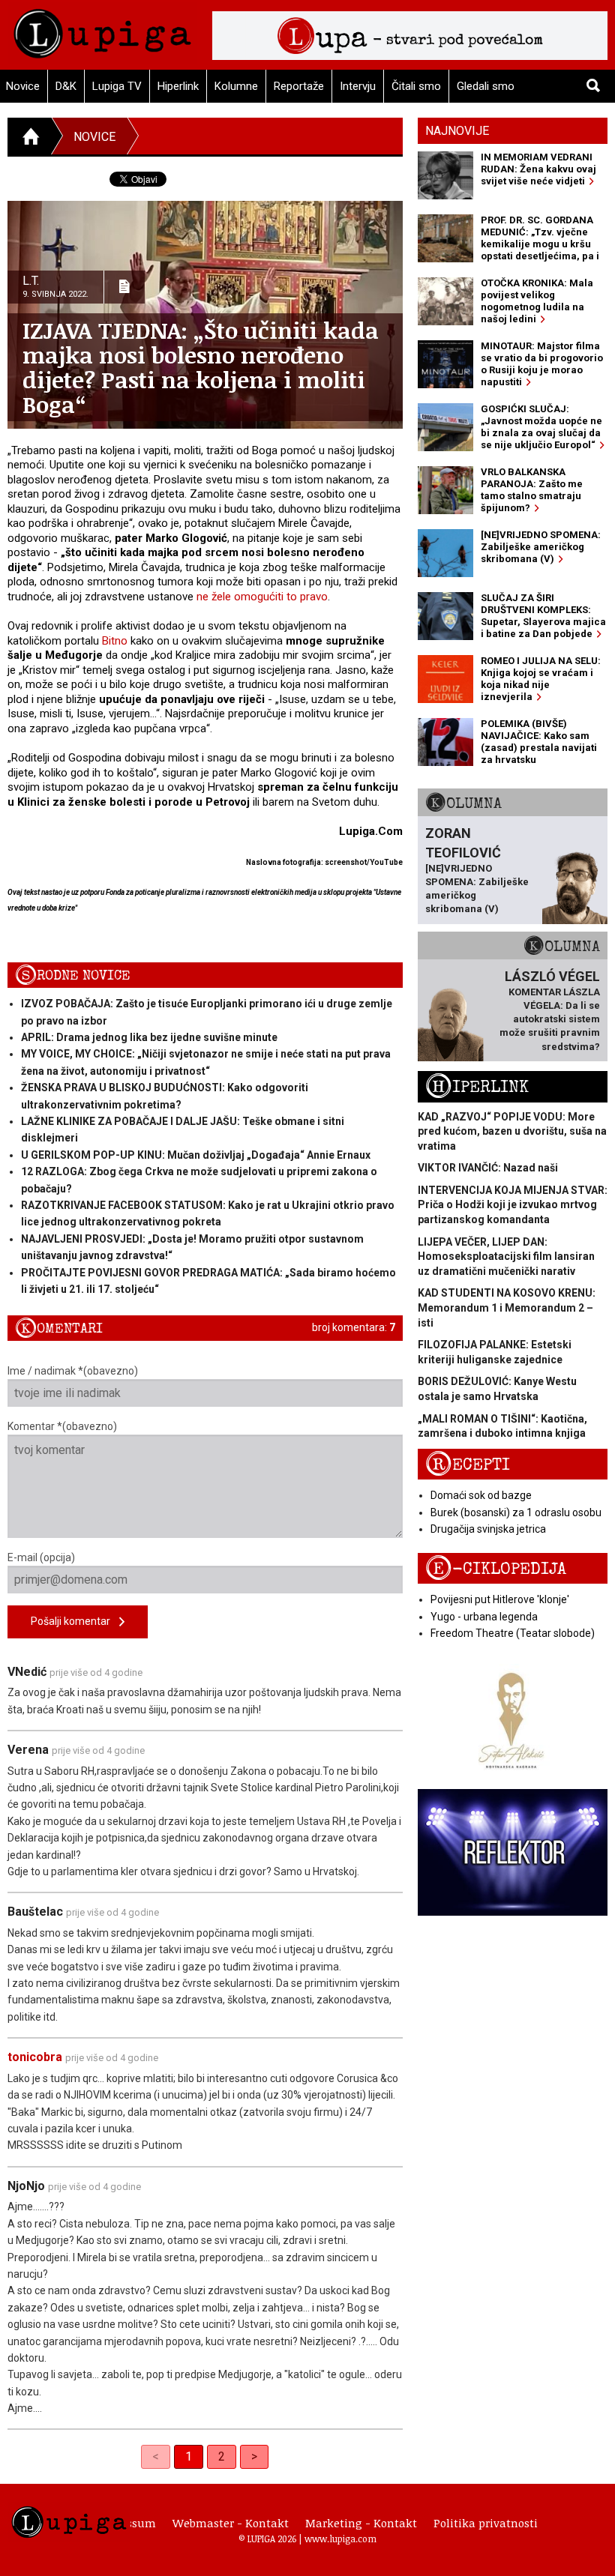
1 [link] (189, 2456)
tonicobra (35, 2057)
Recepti (468, 1465)
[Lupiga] (102, 30)
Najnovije (457, 131)
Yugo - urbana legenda (484, 1617)
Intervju (358, 86)
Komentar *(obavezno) (62, 1426)
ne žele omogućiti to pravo (262, 597)
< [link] (156, 2456)
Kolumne (236, 86)
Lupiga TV (117, 86)
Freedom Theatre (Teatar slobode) (513, 1633)
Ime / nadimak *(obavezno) (73, 1371)
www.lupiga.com (340, 2539)
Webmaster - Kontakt (231, 2523)
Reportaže (299, 86)
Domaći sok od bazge (481, 1495)
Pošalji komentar (75, 1621)
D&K (66, 86)
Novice (94, 137)
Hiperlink (178, 86)
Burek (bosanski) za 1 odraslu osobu (516, 1512)
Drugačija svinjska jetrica (488, 1529)
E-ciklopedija (496, 1569)
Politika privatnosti (486, 2523)
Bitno (115, 641)
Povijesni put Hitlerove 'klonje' (500, 1599)
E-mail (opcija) (41, 1557)
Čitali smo (416, 86)
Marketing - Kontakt (361, 2523)
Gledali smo (486, 86)
